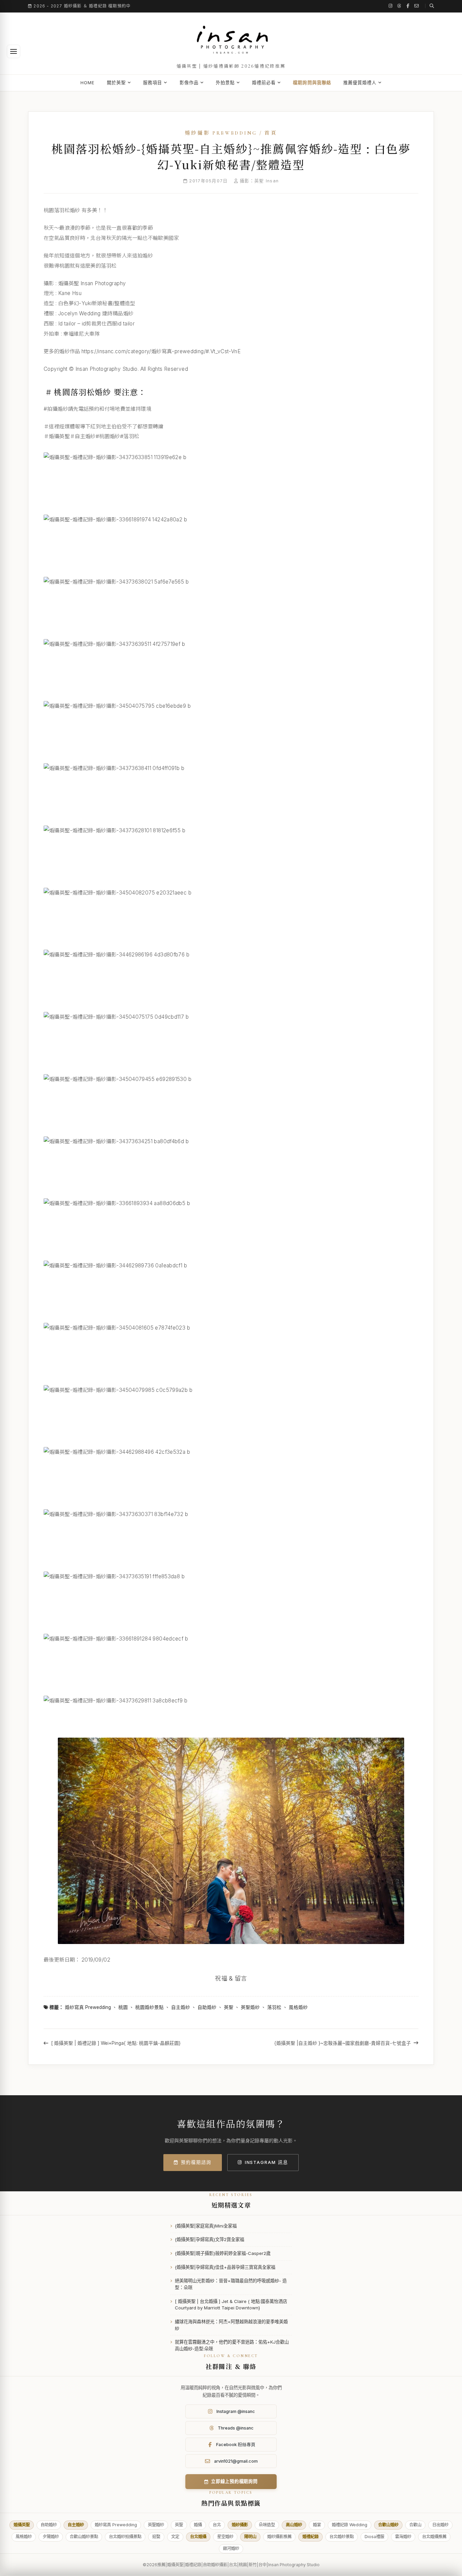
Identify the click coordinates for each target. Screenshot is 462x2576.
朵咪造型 (267, 2525)
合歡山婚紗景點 (84, 2537)
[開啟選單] (14, 51)
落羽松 (274, 2007)
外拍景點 (225, 83)
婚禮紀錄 (310, 2537)
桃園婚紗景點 (149, 2007)
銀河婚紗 (231, 2548)
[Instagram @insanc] (391, 6)
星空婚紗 (225, 2537)
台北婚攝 (198, 2537)
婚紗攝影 (240, 2525)
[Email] (417, 6)
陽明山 (250, 2537)
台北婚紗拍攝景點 (125, 2537)
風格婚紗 (298, 2007)
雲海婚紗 (403, 2537)
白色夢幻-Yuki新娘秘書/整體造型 (97, 303)
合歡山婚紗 (388, 2525)
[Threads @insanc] (399, 6)
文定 (175, 2537)
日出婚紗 (440, 2525)
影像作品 (189, 83)
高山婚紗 (294, 2525)
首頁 (271, 133)
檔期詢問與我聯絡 (312, 83)
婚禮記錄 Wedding (350, 2525)
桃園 (123, 2007)
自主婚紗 (181, 2007)
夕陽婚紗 (51, 2537)
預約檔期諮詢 (196, 2162)
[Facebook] (408, 6)
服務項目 (153, 83)
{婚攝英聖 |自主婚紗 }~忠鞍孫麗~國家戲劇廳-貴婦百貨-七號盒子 (343, 2043)
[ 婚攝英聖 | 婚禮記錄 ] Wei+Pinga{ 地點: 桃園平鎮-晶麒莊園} (116, 2043)
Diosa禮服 (374, 2537)
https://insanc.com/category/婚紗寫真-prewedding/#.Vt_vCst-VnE (161, 351)
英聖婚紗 (250, 2007)
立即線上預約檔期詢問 (234, 2481)
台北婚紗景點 (342, 2537)
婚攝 (198, 2525)
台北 (217, 2525)
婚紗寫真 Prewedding (88, 2007)
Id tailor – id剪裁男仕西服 (88, 324)
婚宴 (317, 2525)
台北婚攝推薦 (434, 2537)
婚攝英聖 (22, 2525)
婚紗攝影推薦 (279, 2537)
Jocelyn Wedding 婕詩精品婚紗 (96, 313)
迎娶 (156, 2537)
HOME (88, 83)
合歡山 (415, 2525)
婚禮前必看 (264, 83)
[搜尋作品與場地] (430, 6)
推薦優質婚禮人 (360, 83)
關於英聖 (116, 83)
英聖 (229, 2007)
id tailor (126, 324)
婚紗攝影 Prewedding (221, 133)
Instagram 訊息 (267, 2162)
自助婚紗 (207, 2007)
